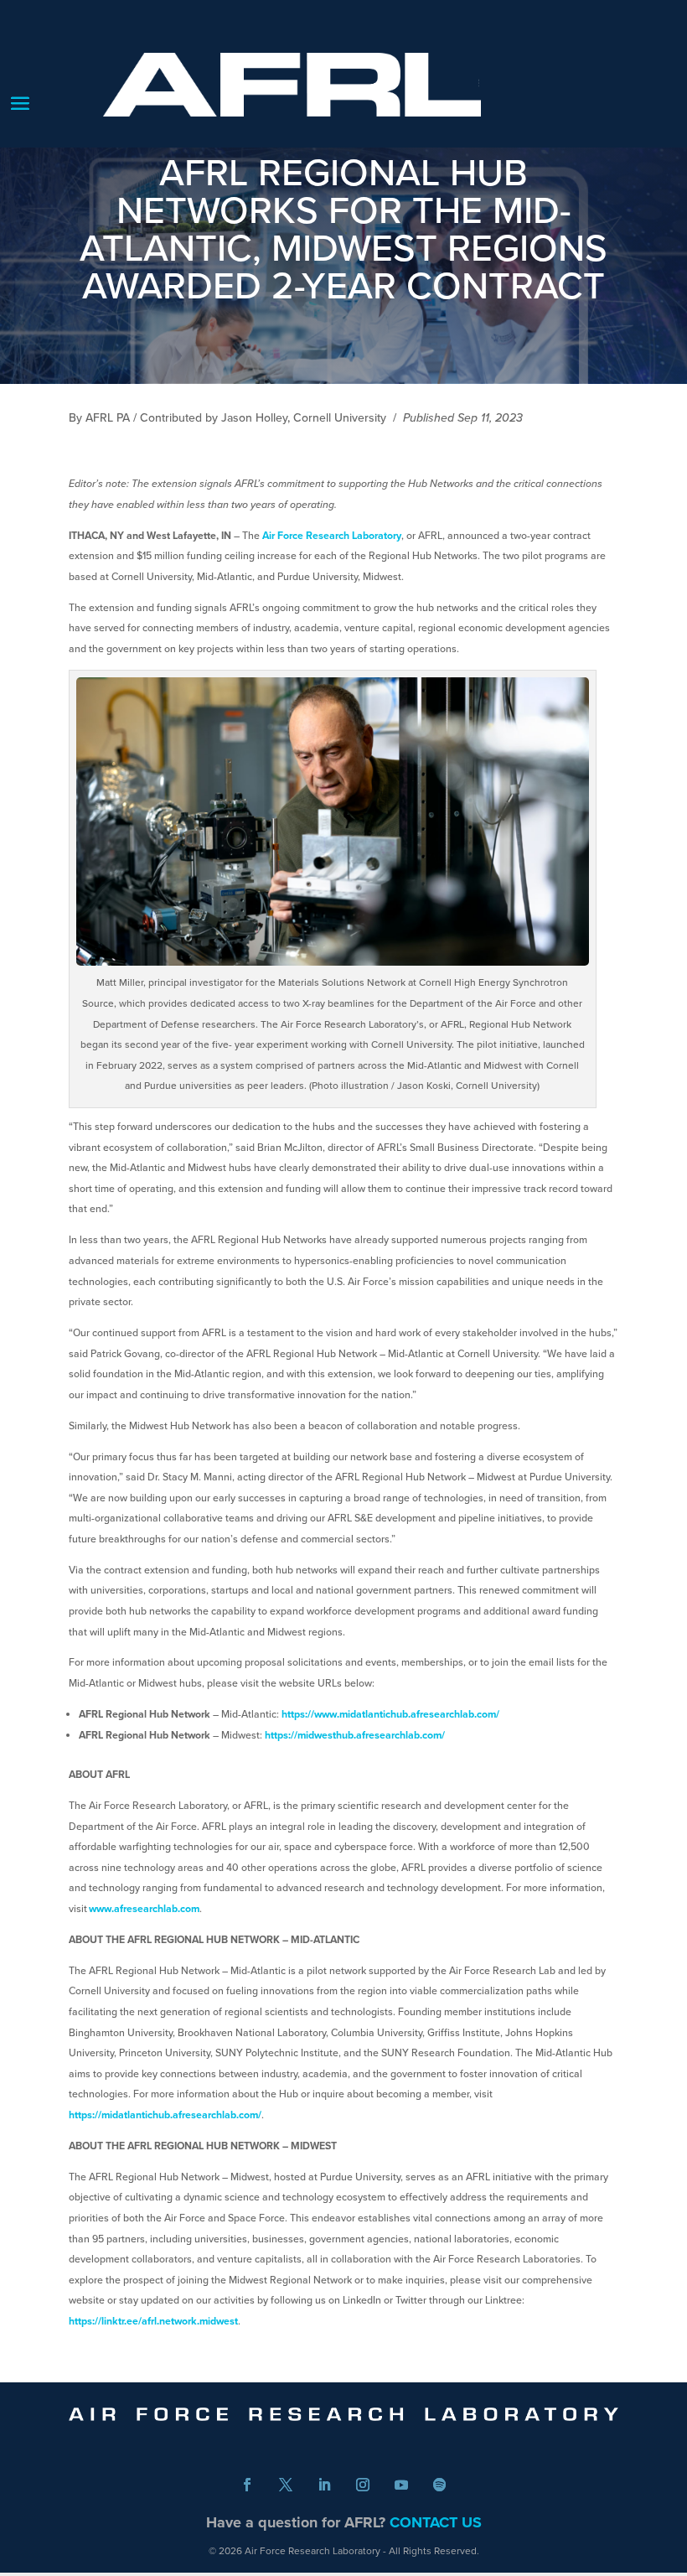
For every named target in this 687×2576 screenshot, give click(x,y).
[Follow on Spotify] (440, 2485)
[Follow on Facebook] (247, 2485)
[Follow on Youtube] (401, 2485)
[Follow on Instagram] (363, 2485)
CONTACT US (436, 2522)
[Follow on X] (286, 2485)
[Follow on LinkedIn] (324, 2485)
